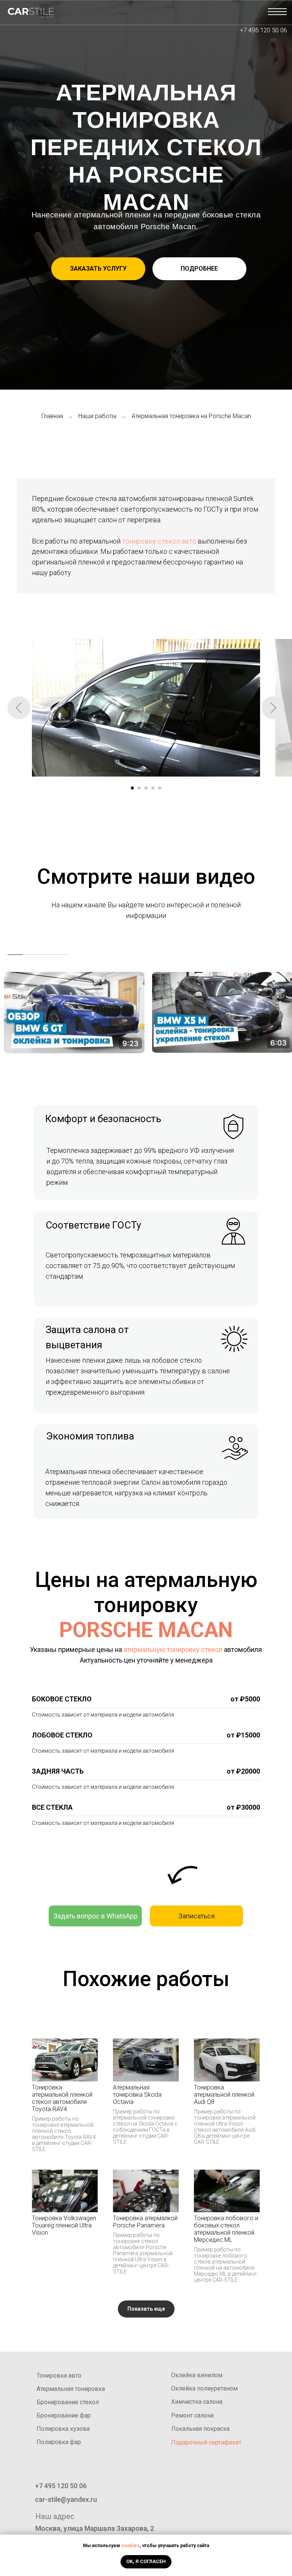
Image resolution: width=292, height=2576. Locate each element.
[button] (98, 269)
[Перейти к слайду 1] (132, 788)
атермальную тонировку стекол (173, 1649)
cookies (130, 2546)
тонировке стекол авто (159, 541)
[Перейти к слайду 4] (153, 788)
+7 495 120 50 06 (263, 30)
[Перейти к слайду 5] (160, 788)
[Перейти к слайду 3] (146, 788)
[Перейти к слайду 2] (139, 788)
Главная (52, 416)
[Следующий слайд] (273, 708)
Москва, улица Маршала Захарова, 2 (95, 2528)
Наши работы (97, 416)
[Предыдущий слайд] (19, 708)
